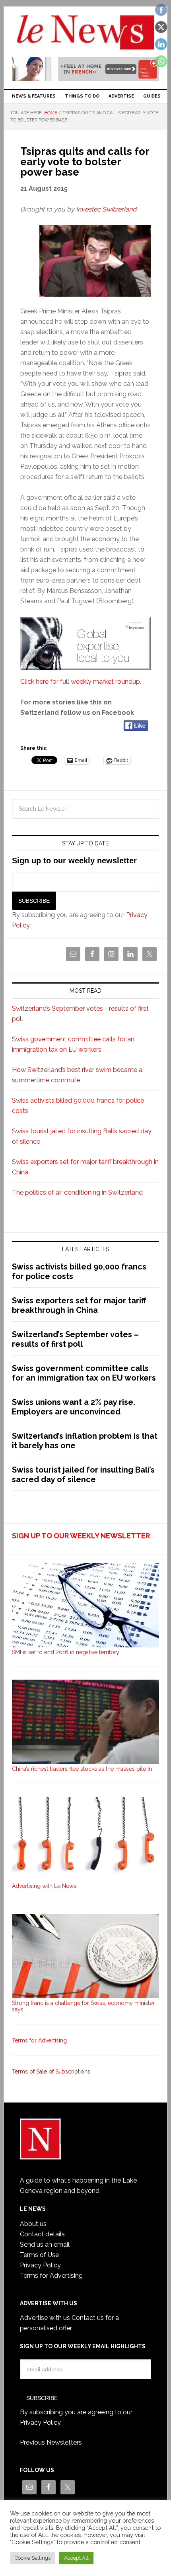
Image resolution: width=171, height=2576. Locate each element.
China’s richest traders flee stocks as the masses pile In (82, 1769)
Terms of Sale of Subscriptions (51, 2071)
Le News (86, 33)
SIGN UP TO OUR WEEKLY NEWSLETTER (81, 1536)
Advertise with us (45, 2318)
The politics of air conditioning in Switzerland (77, 1192)
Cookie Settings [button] (33, 2558)
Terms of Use (39, 2255)
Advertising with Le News (44, 1886)
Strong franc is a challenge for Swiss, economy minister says (83, 2006)
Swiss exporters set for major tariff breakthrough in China (79, 1305)
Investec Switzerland (106, 209)
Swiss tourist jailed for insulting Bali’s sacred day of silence (83, 1475)
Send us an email (45, 2244)
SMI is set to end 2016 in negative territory (66, 1652)
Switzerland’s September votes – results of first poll (75, 1339)
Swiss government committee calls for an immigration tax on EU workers (84, 1373)
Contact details (42, 2234)
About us (33, 2224)
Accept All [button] (76, 2558)
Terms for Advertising (39, 2040)
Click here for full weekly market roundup (80, 682)
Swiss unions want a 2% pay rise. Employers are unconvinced (74, 1407)
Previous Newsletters (51, 2442)
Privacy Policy (40, 2265)
